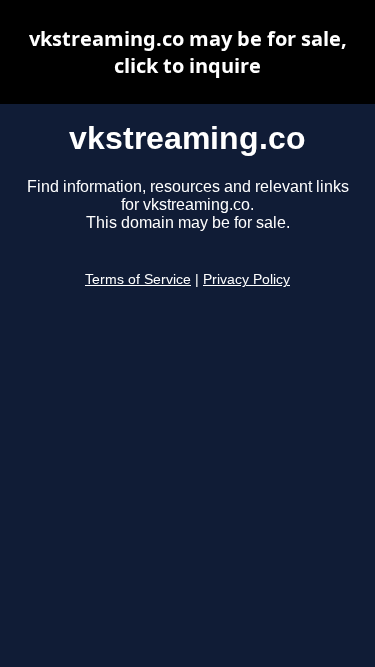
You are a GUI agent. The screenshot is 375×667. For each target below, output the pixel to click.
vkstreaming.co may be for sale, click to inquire (188, 52)
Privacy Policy (246, 279)
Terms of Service (138, 279)
